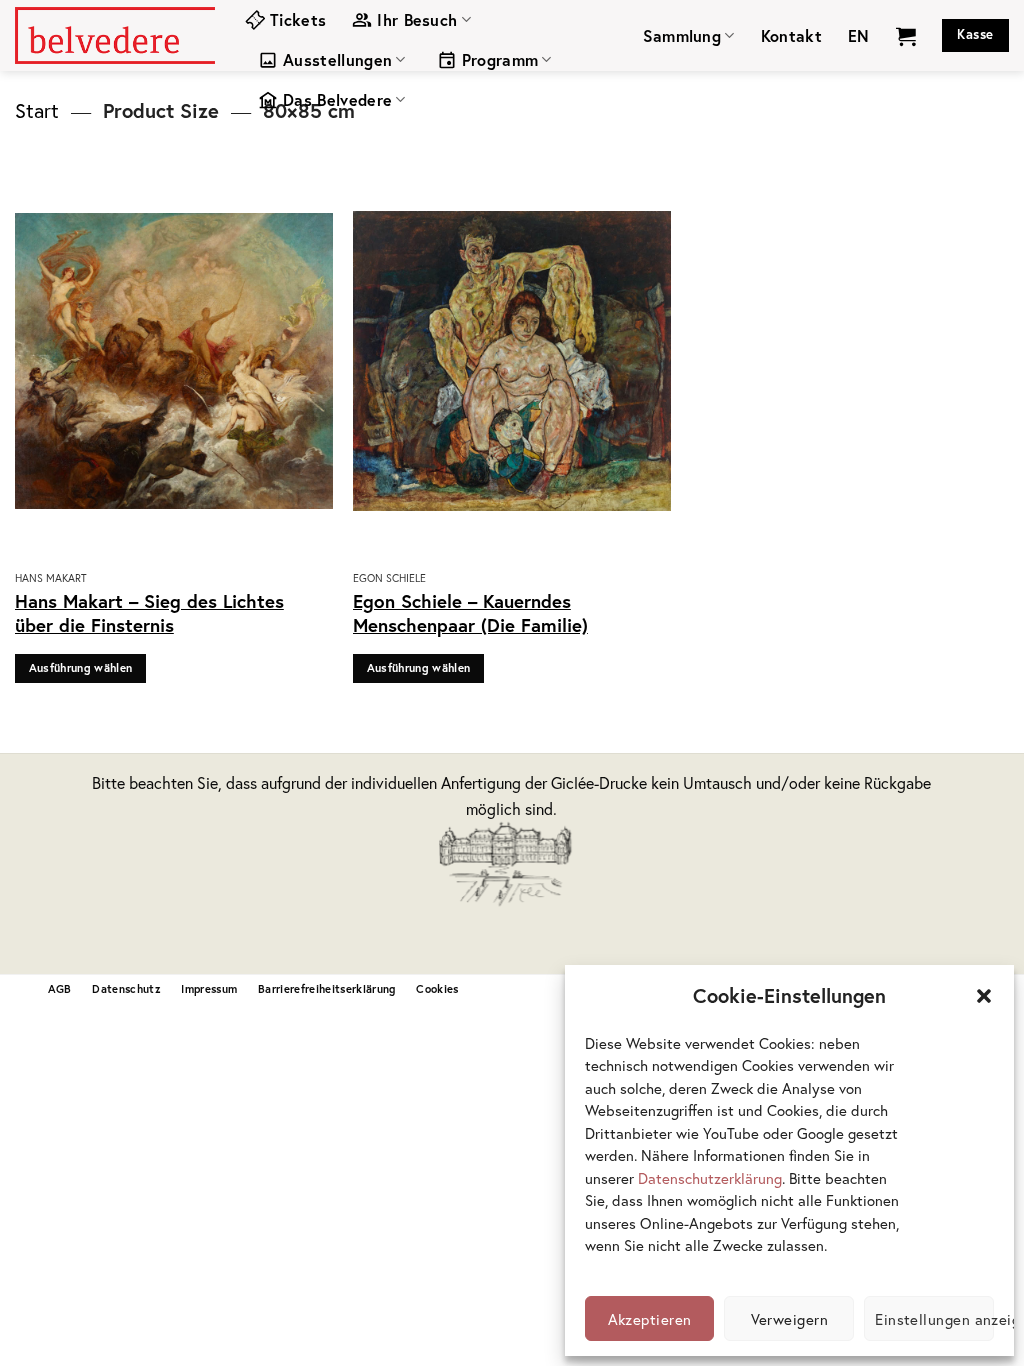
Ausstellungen (337, 59)
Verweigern (790, 1319)
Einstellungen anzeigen (934, 1319)
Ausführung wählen (81, 667)
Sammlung (682, 35)
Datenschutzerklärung (710, 1178)
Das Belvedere (337, 99)
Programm (500, 59)
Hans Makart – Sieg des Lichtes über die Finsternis (149, 613)
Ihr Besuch (417, 19)
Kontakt (791, 35)
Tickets (298, 19)
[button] (984, 996)
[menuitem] (859, 36)
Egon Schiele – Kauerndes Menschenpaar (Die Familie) (470, 613)
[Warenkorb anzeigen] (906, 36)
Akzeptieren (650, 1319)
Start (37, 110)
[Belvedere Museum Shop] (115, 35)
